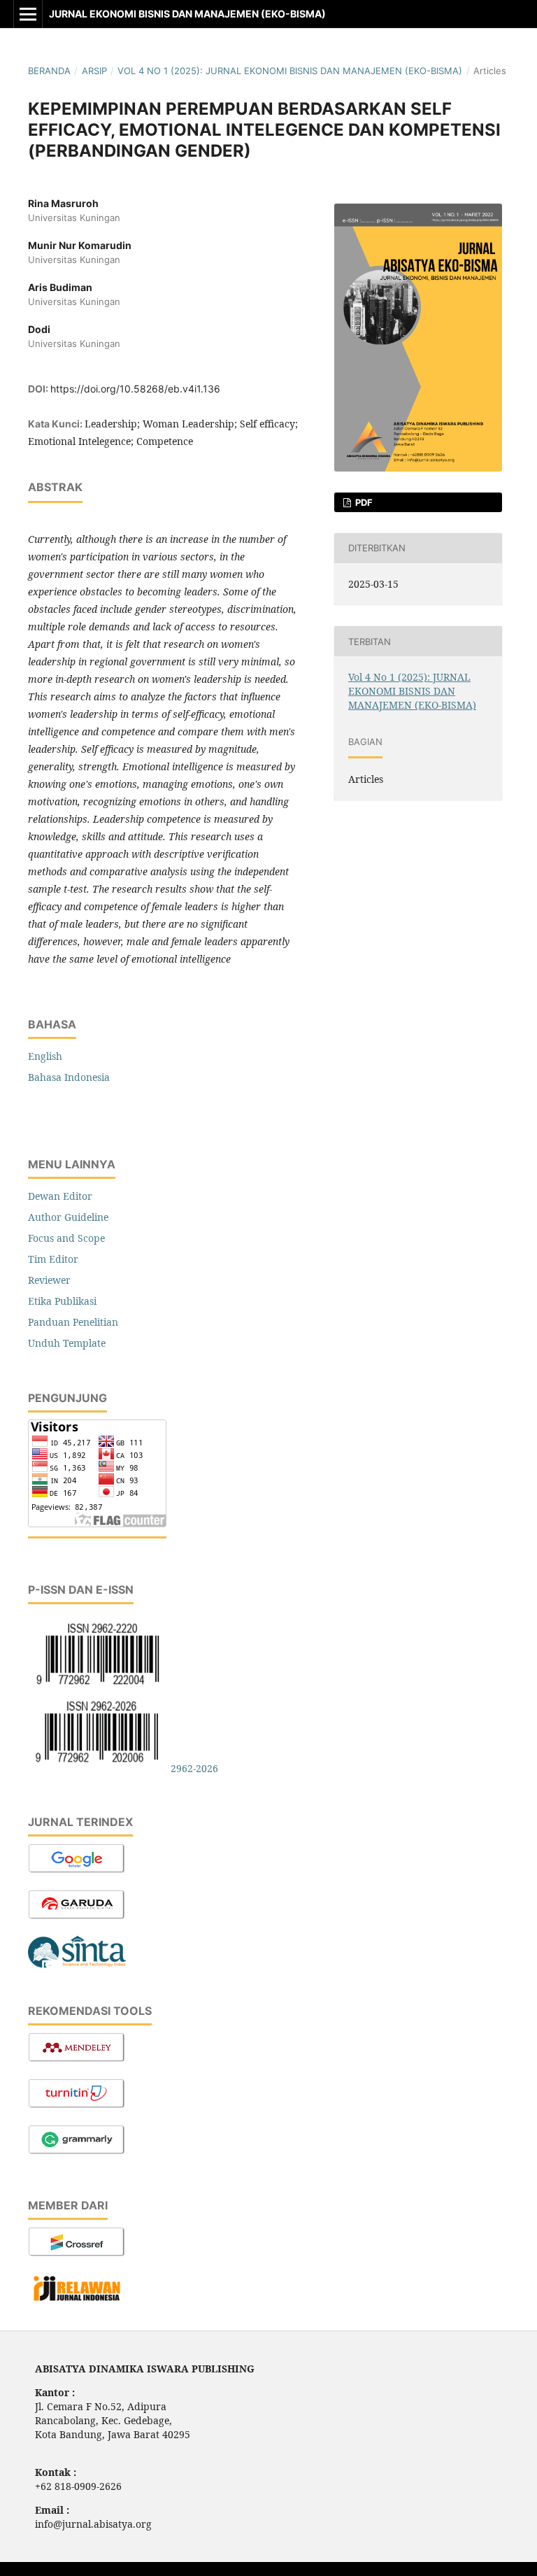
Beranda (49, 71)
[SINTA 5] (77, 1967)
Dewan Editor (60, 1196)
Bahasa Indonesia (69, 1077)
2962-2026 (194, 1768)
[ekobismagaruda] (77, 1917)
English (45, 1056)
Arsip (94, 71)
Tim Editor (53, 1259)
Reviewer (49, 1280)
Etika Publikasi (62, 1301)
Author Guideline (68, 1217)
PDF (363, 502)
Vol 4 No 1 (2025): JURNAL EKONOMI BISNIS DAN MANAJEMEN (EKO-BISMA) (290, 71)
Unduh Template (67, 1343)
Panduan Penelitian (73, 1322)
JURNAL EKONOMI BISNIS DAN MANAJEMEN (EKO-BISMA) (187, 14)
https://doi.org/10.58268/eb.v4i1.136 (135, 389)
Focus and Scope (66, 1238)
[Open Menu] (28, 14)
